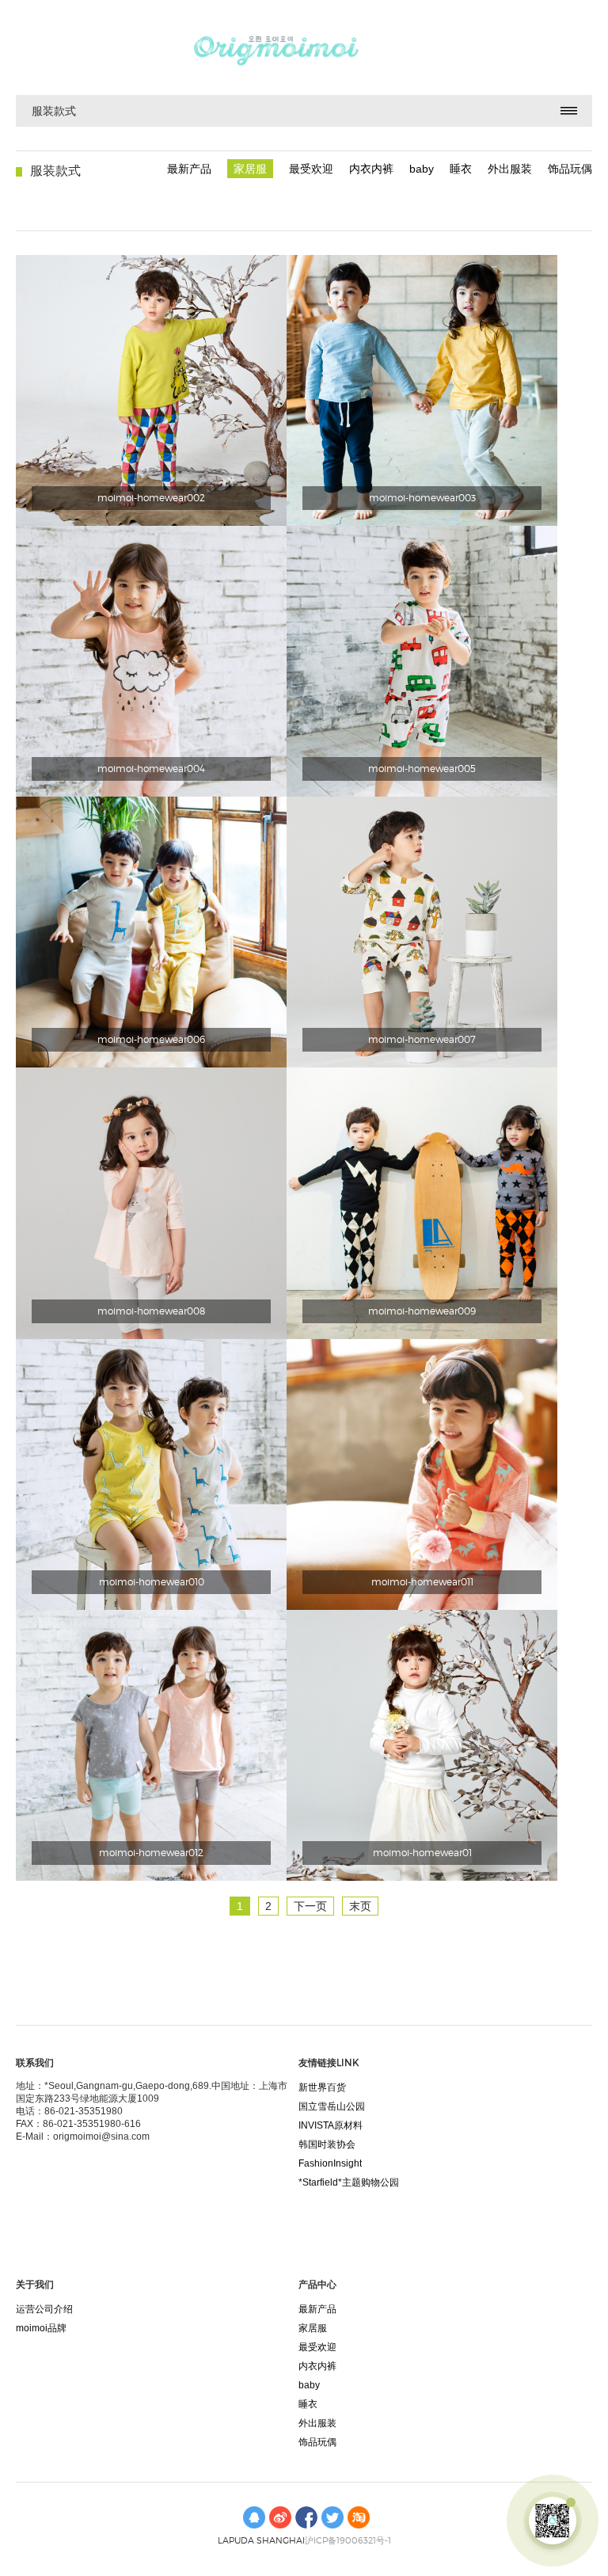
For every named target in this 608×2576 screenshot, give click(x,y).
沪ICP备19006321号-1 (348, 2540)
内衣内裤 (371, 169)
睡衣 (461, 169)
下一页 (310, 1906)
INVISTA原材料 (331, 2125)
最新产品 (189, 169)
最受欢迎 (311, 169)
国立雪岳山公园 (332, 2106)
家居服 (250, 169)
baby (422, 169)
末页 (360, 1906)
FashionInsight (330, 2163)
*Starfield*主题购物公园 (349, 2182)
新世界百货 (322, 2087)
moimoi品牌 (41, 2328)
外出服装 (510, 169)
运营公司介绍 (44, 2309)
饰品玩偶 (570, 169)
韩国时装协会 (327, 2144)
